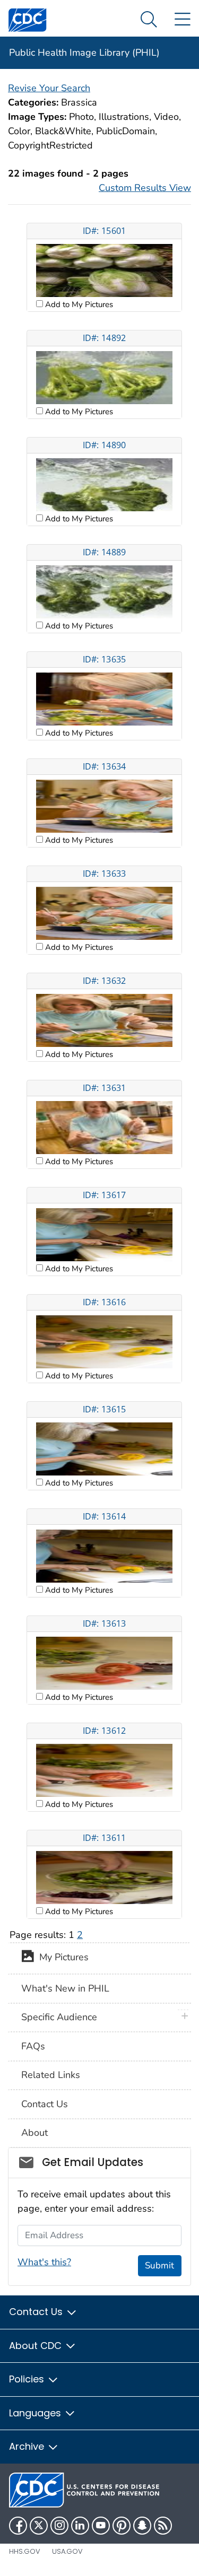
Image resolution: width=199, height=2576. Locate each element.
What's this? (44, 2262)
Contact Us (45, 2104)
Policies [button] (28, 2379)
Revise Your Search (49, 88)
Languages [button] (36, 2413)
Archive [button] (28, 2446)
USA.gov (67, 2551)
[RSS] (163, 2526)
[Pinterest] (122, 2526)
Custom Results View (145, 188)
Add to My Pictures (78, 304)
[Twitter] (39, 2526)
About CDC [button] (37, 2346)
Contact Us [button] (37, 2312)
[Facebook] (18, 2526)
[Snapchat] (142, 2526)
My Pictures (61, 1958)
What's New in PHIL (65, 1988)
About (34, 2133)
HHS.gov (25, 2551)
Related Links (51, 2075)
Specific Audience (59, 2017)
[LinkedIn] (80, 2526)
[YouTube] (101, 2526)
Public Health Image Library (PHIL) (84, 53)
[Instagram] (59, 2526)
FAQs (33, 2046)
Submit (159, 2265)
